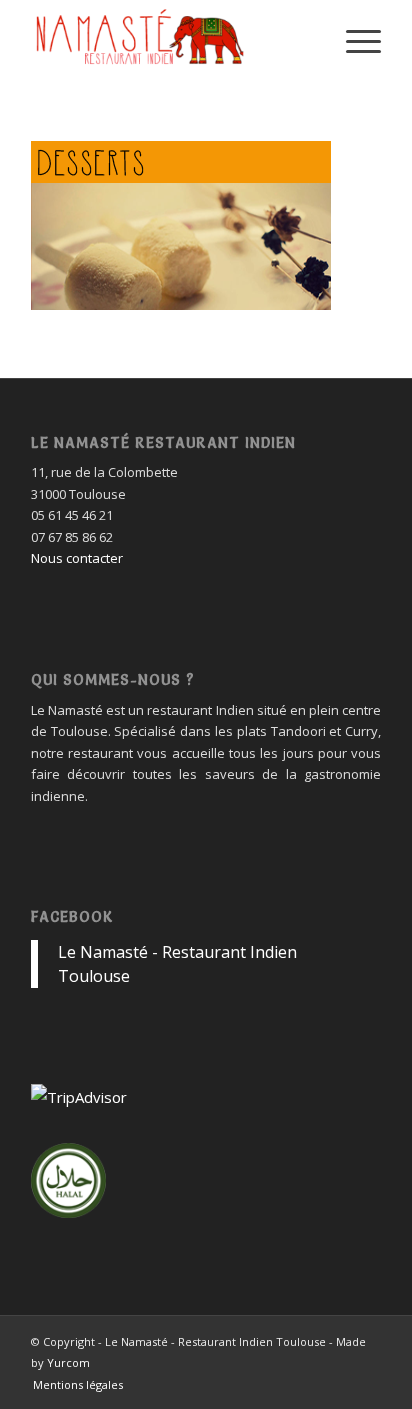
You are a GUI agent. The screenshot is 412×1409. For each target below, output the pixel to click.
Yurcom (68, 1362)
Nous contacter (77, 558)
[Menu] (353, 40)
